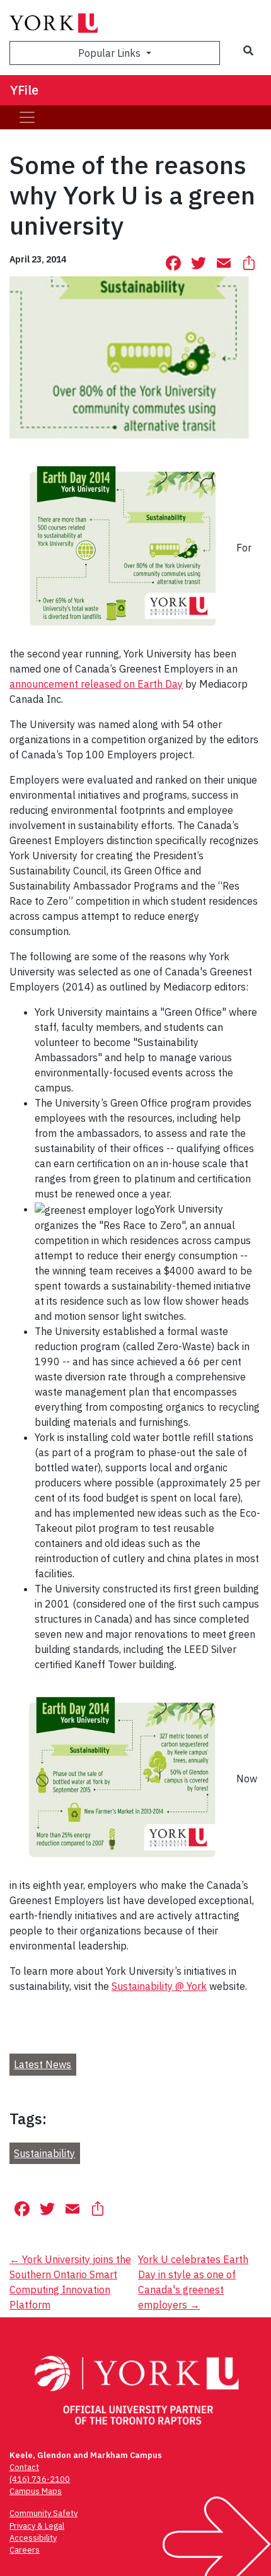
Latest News (43, 2064)
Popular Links (111, 53)
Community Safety (43, 2513)
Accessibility (33, 2538)
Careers (25, 2550)
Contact (24, 2467)
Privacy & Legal (37, 2526)
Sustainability (44, 2153)
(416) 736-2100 (40, 2479)
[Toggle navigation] (27, 117)
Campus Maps (36, 2491)
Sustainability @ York (159, 1986)
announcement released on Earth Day (96, 684)
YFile (24, 90)
